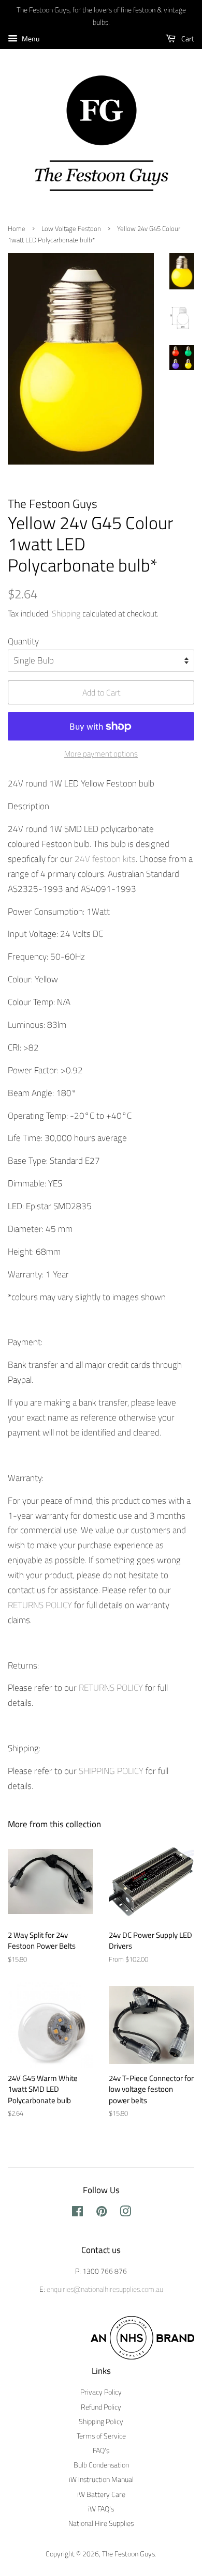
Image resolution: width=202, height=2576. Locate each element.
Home (17, 229)
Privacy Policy (101, 2392)
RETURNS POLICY (41, 1605)
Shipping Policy (101, 2421)
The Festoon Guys (128, 2554)
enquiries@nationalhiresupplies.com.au (105, 2289)
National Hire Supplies (101, 2523)
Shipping (66, 613)
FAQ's (101, 2450)
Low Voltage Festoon (71, 229)
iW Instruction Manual (101, 2479)
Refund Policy (101, 2407)
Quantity (23, 641)
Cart (187, 38)
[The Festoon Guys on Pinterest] (102, 2213)
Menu (30, 38)
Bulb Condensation (101, 2465)
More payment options (101, 754)
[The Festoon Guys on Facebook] (77, 2213)
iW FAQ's (101, 2509)
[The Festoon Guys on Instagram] (125, 2213)
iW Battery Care (101, 2494)
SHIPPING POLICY (111, 1771)
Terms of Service (101, 2436)
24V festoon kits (105, 859)
